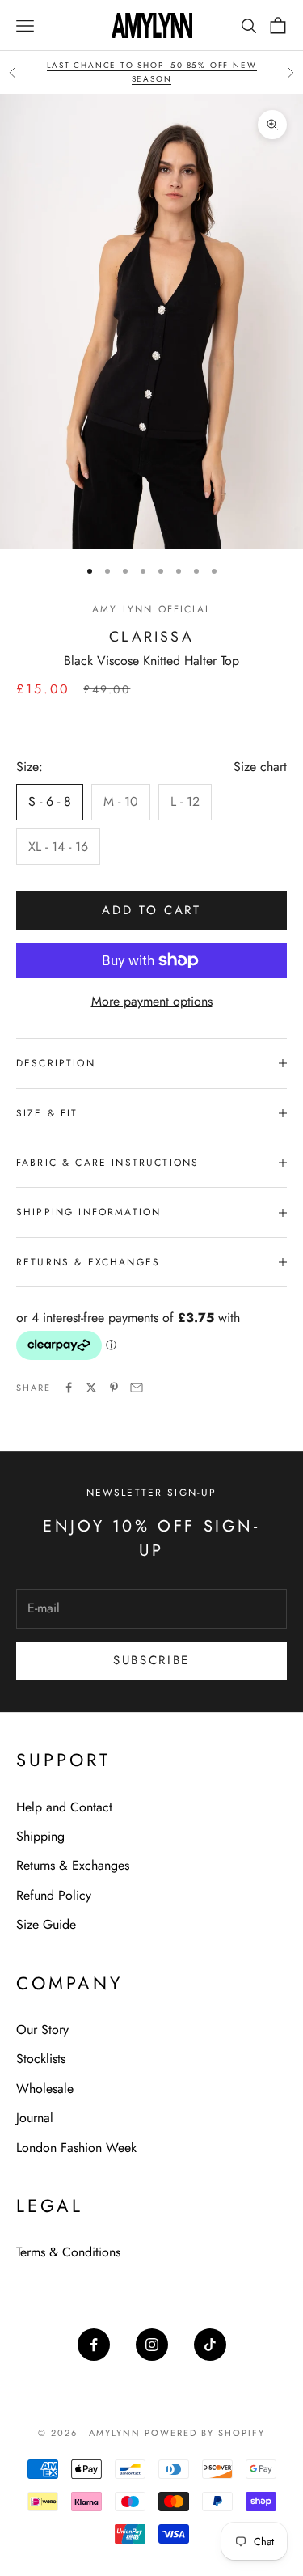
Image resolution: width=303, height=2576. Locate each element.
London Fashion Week (76, 2148)
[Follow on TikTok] (210, 2345)
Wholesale (45, 2089)
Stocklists (41, 2059)
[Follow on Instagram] (152, 2345)
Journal (35, 2118)
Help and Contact (64, 1807)
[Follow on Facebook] (94, 2345)
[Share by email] (137, 1388)
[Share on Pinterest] (114, 1388)
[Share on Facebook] (69, 1388)
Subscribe (151, 1660)
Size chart (260, 767)
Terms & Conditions (68, 2252)
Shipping (40, 1836)
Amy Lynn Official (151, 609)
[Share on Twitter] (91, 1388)
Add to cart (151, 910)
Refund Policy (54, 1895)
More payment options (152, 1001)
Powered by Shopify (205, 2433)
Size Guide (46, 1924)
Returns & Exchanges (73, 1865)
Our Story (42, 2029)
